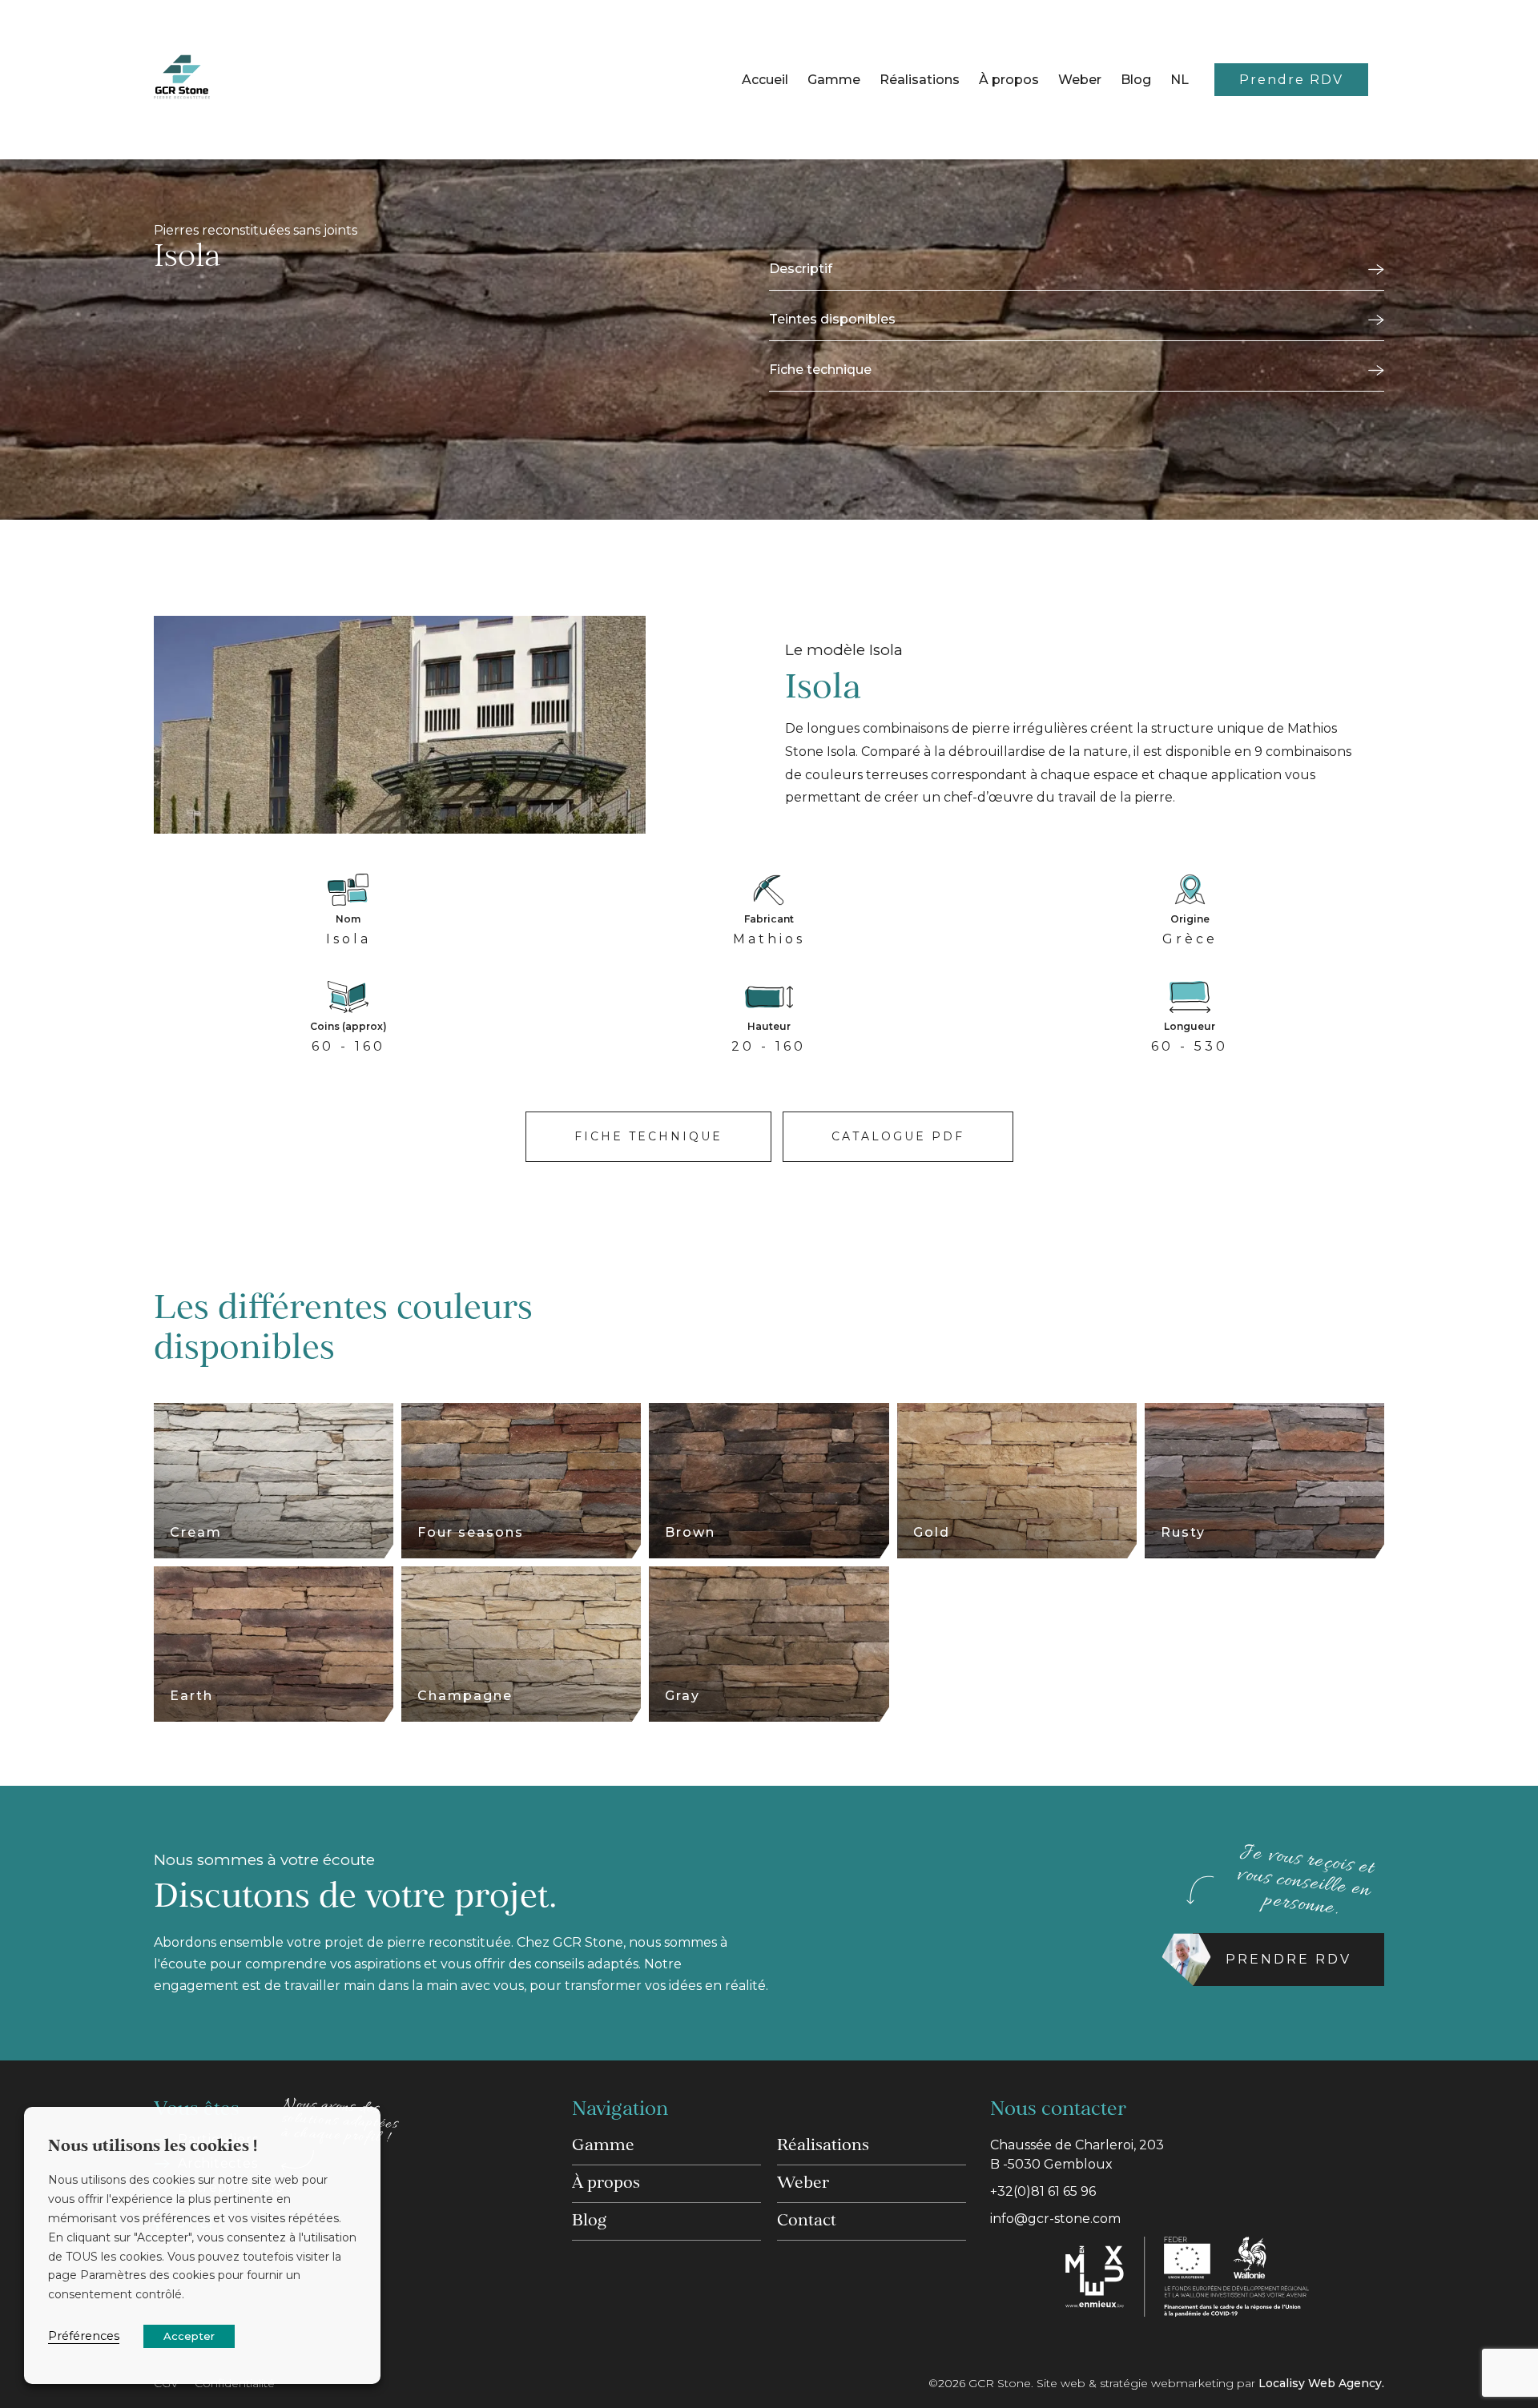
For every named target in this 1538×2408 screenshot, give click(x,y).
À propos (1009, 80)
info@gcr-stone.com (1055, 2219)
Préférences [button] (84, 2336)
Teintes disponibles (832, 319)
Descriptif (801, 269)
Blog (1136, 80)
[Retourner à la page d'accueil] (182, 80)
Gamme (834, 80)
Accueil (765, 80)
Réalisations (920, 80)
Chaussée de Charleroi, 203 (1077, 2155)
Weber (1080, 80)
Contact (807, 2221)
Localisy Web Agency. (1321, 2383)
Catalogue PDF (898, 1136)
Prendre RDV (1291, 80)
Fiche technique (820, 370)
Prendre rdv (1288, 1959)
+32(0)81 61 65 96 (1043, 2191)
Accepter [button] (189, 2336)
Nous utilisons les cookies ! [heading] (153, 2147)
